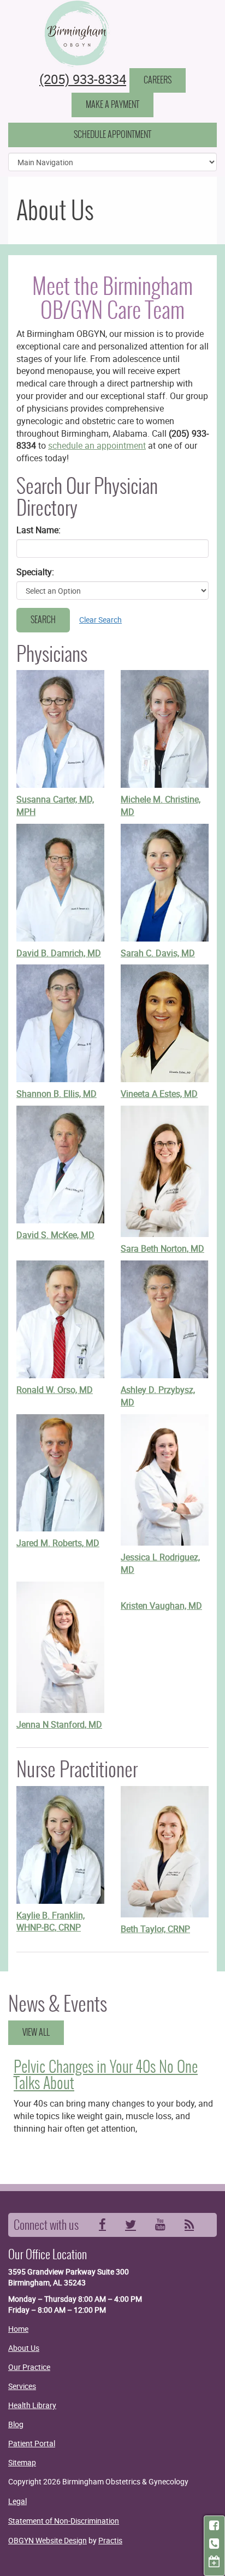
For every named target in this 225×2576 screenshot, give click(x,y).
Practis (110, 2540)
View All (36, 2032)
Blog (16, 2424)
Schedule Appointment (112, 134)
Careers (158, 80)
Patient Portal (32, 2443)
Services (22, 2386)
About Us (24, 2348)
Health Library (32, 2405)
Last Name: (39, 530)
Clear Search (100, 620)
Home (18, 2329)
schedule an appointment (97, 445)
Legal (17, 2501)
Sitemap (22, 2462)
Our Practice (29, 2367)
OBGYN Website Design (48, 2540)
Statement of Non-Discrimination (64, 2521)
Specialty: (35, 572)
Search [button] (43, 620)
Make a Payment (112, 104)
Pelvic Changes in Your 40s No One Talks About (106, 2075)
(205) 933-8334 (83, 79)
